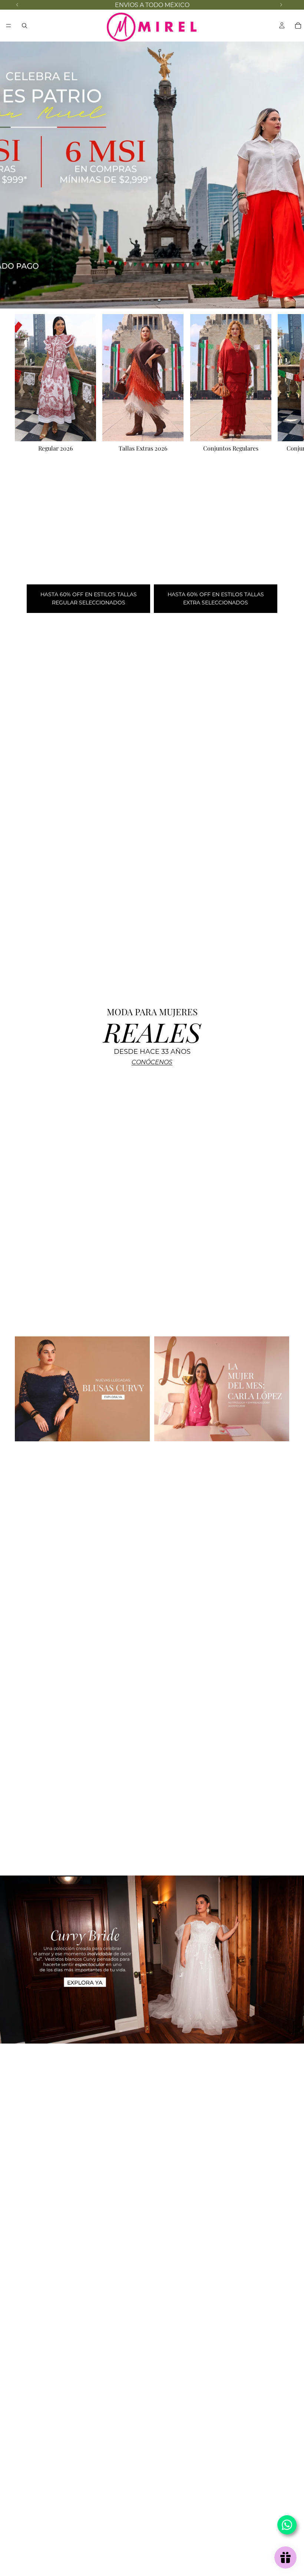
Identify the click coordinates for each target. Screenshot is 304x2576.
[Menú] (9, 26)
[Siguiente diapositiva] (292, 175)
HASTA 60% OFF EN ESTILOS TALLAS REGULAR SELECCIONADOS (89, 598)
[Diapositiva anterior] (12, 175)
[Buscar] (24, 26)
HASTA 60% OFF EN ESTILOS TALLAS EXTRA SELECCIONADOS (216, 598)
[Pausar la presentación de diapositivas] (141, 300)
